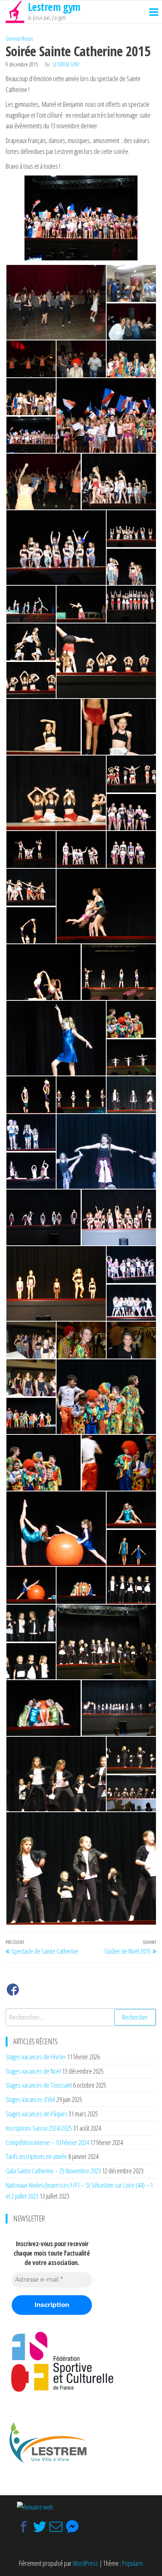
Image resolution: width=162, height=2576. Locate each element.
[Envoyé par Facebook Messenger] (72, 2527)
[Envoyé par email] (56, 2527)
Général (13, 39)
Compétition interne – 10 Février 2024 (47, 2142)
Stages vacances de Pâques (37, 2114)
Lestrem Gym (66, 64)
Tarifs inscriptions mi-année (36, 2156)
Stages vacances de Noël (33, 2071)
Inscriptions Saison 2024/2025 (39, 2128)
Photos (27, 39)
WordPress (86, 2563)
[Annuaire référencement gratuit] (35, 2506)
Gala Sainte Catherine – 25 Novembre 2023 (53, 2171)
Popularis (133, 2563)
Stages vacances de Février (36, 2057)
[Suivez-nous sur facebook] (13, 1991)
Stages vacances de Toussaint (39, 2085)
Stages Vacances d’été (31, 2099)
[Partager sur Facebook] (24, 2527)
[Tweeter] (40, 2527)
